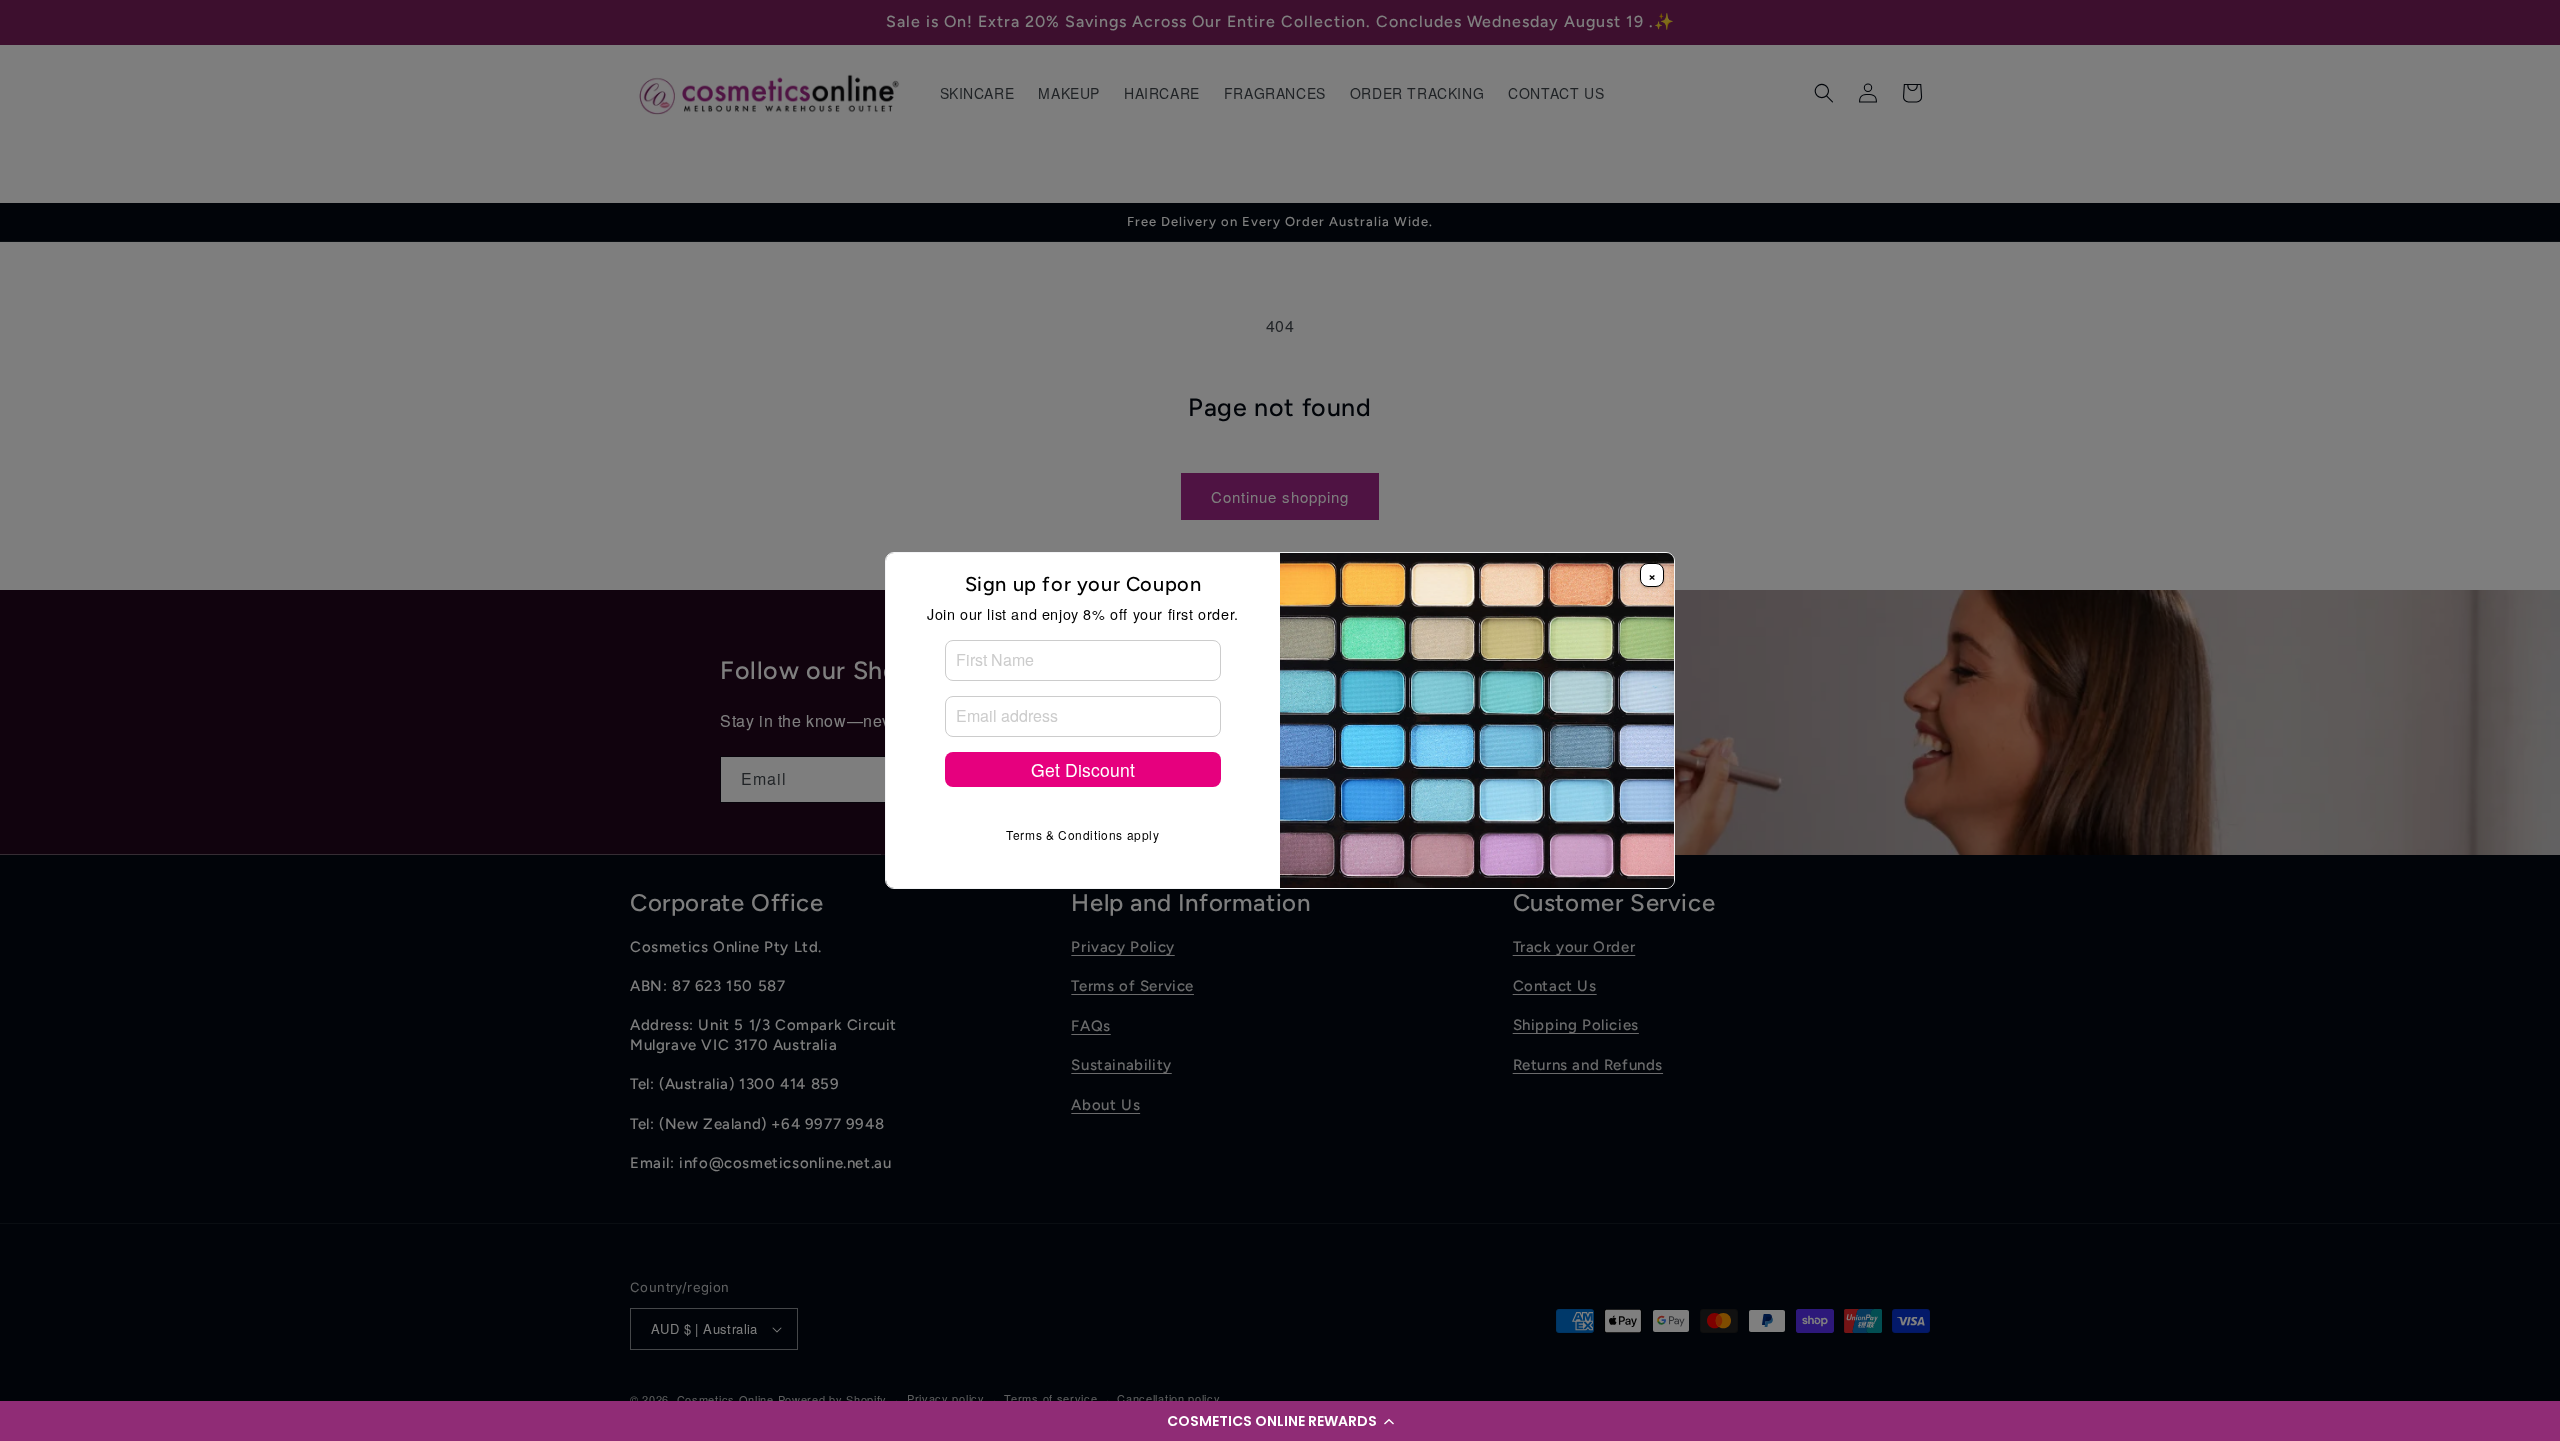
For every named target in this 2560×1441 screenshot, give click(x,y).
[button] (1280, 1421)
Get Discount (1083, 769)
